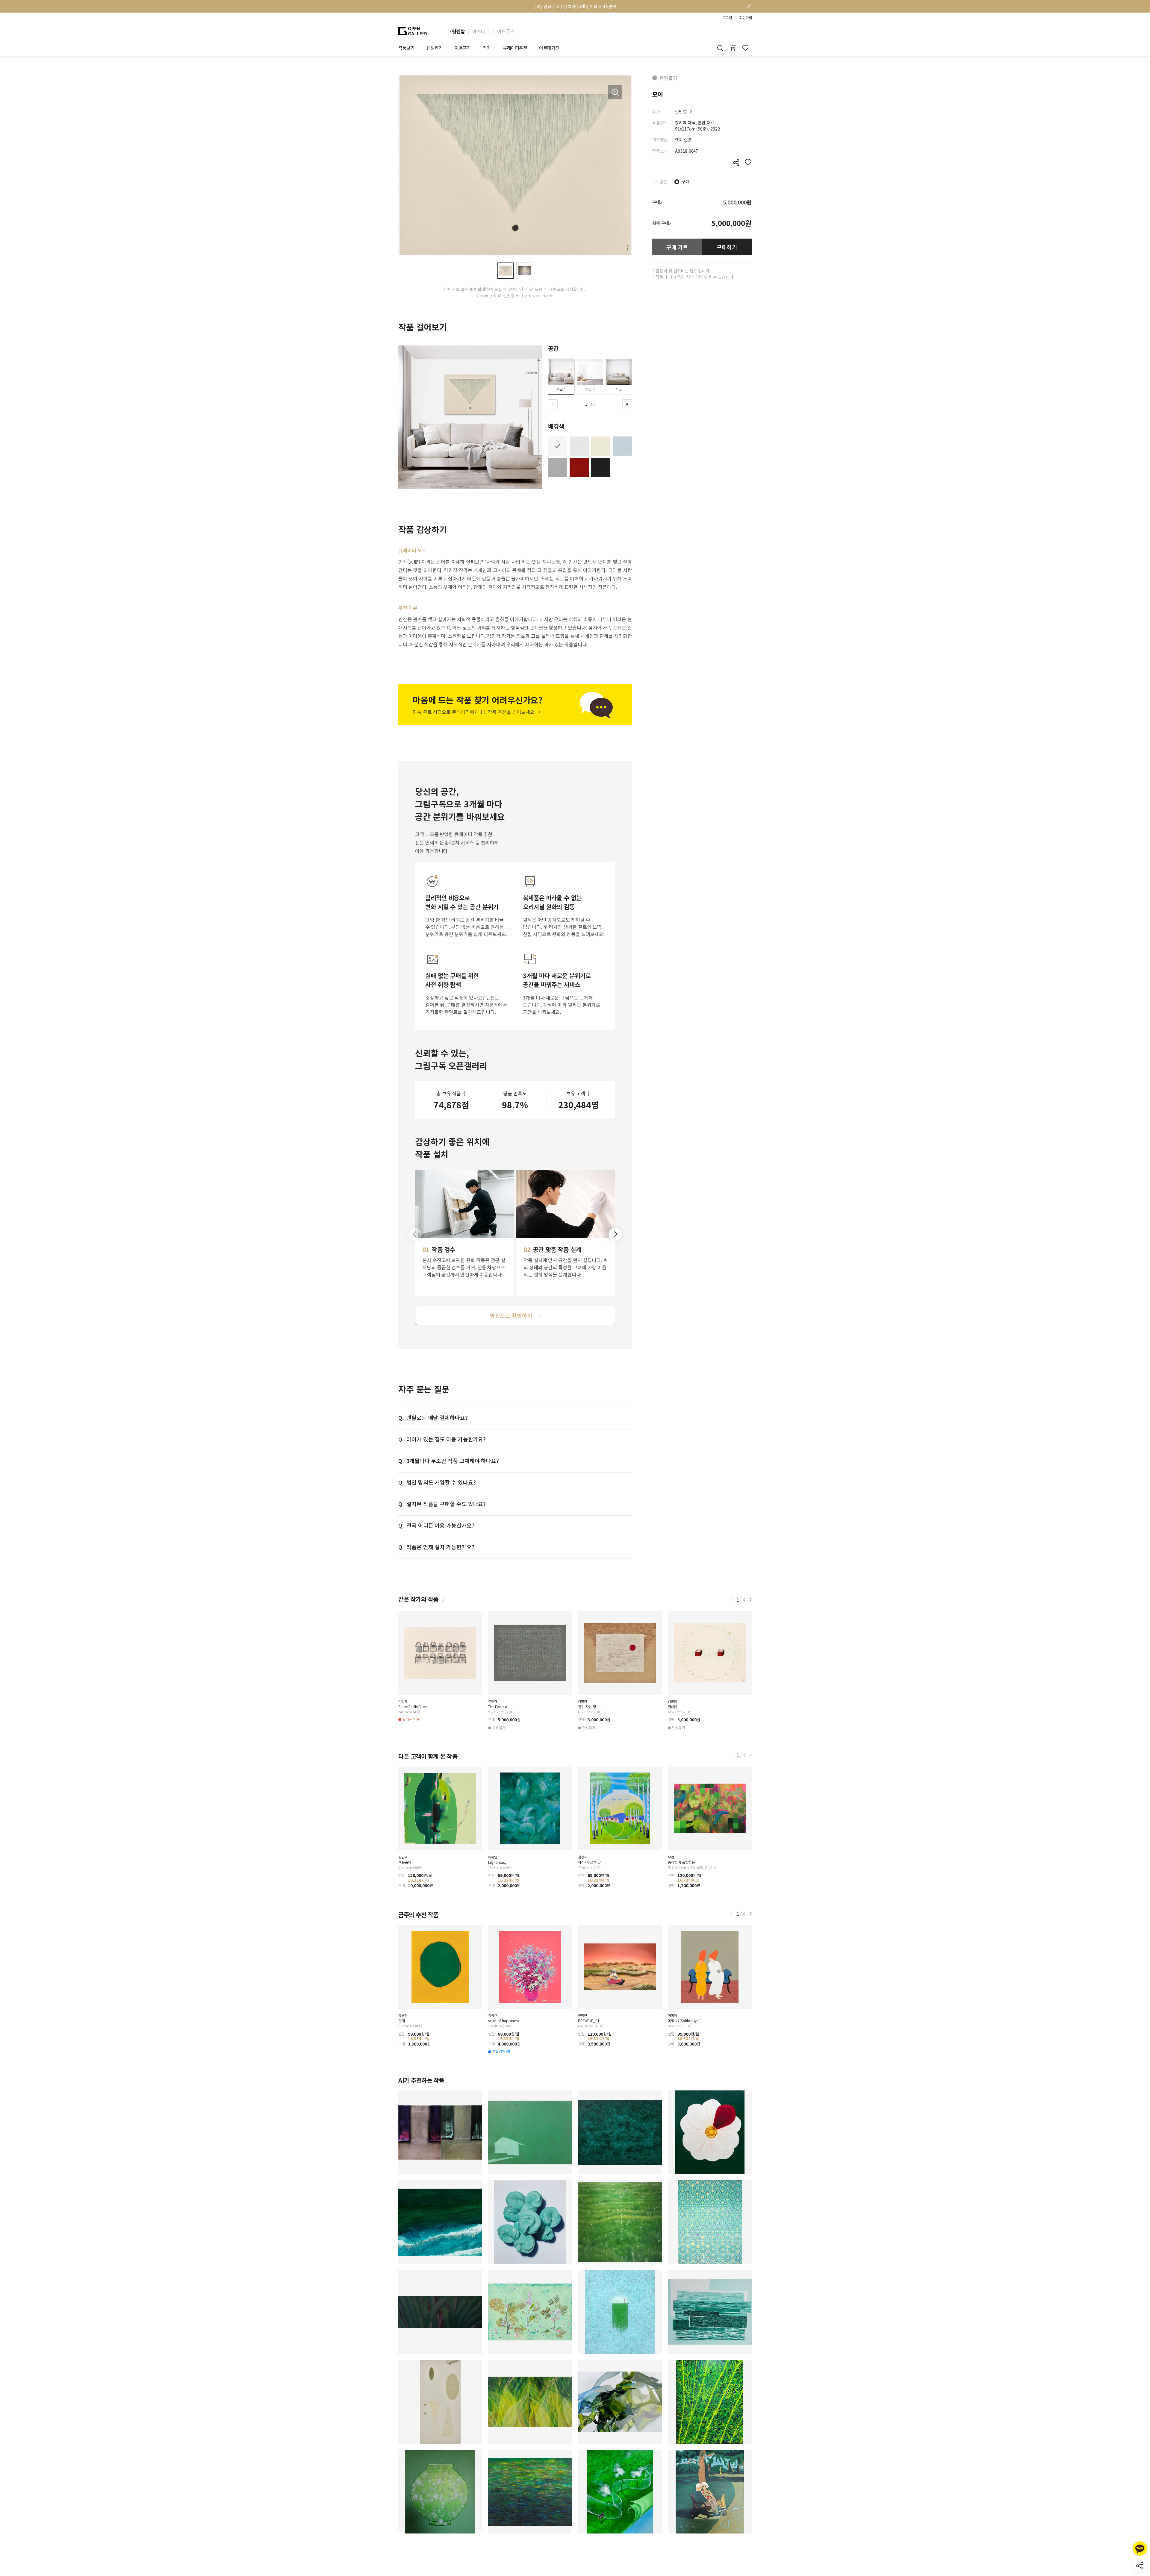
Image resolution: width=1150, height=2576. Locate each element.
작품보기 (406, 48)
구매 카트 (677, 247)
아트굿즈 (506, 31)
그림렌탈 (456, 31)
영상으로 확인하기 (511, 1315)
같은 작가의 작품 (418, 1599)
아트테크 (481, 31)
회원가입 (745, 18)
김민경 (681, 111)
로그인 (727, 18)
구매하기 (727, 247)
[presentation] (553, 404)
